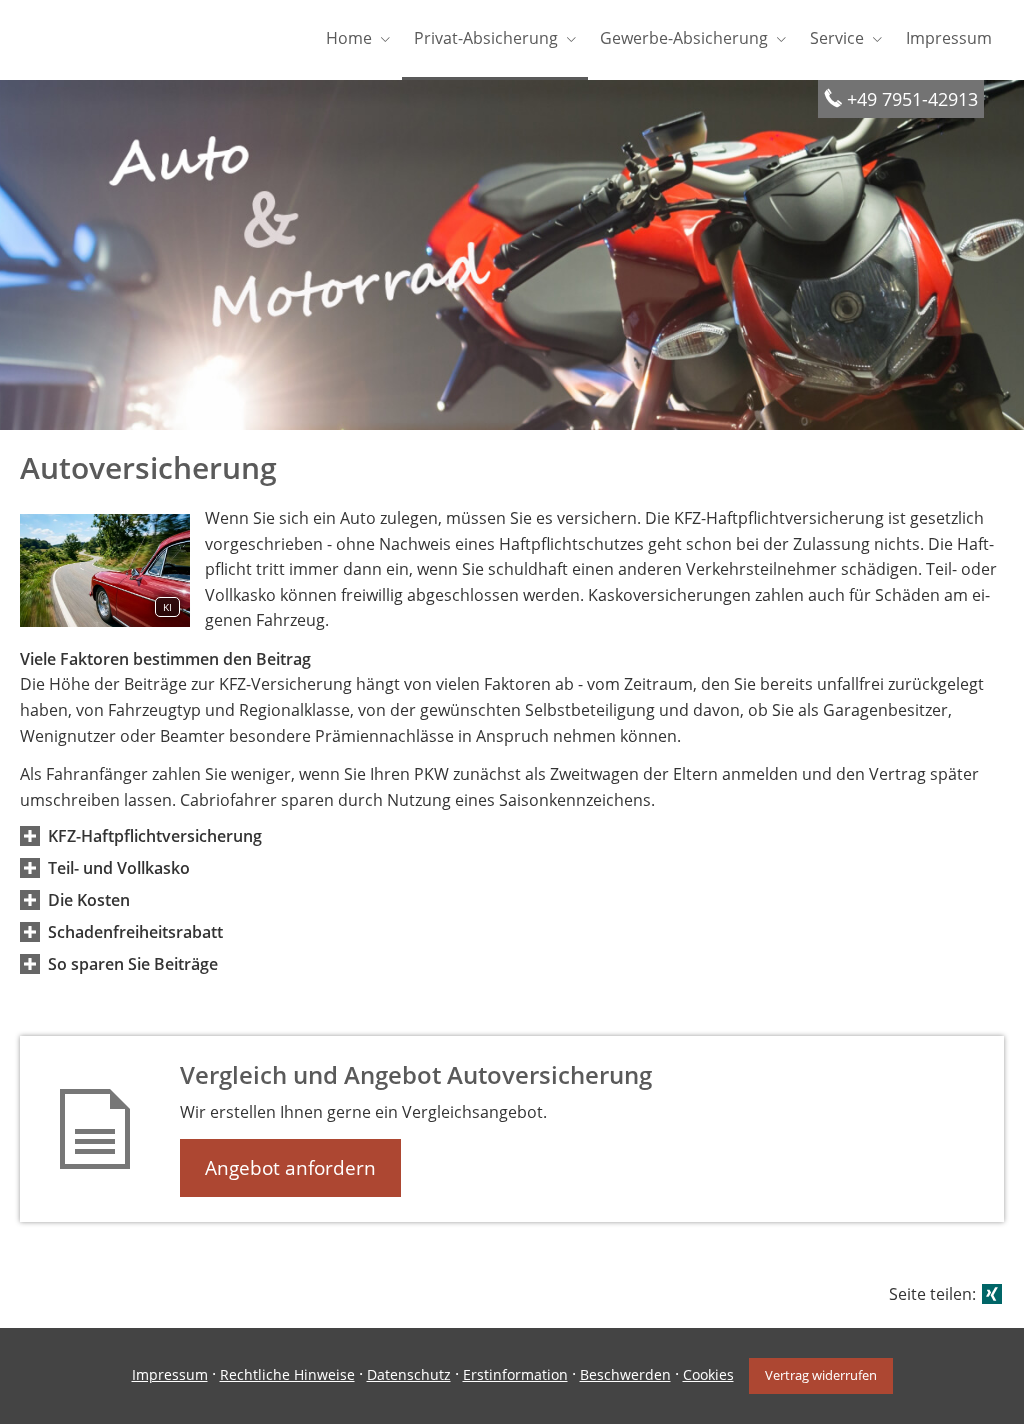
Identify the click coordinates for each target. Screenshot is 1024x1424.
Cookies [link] (708, 1374)
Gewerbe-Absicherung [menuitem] (684, 38)
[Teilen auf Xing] (992, 1294)
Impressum (170, 1374)
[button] (155, 836)
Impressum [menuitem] (949, 38)
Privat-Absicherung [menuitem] (486, 38)
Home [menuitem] (349, 38)
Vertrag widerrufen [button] (821, 1375)
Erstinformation (515, 1374)
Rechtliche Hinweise (287, 1374)
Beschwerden (625, 1374)
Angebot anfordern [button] (290, 1168)
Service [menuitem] (837, 38)
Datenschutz (409, 1374)
